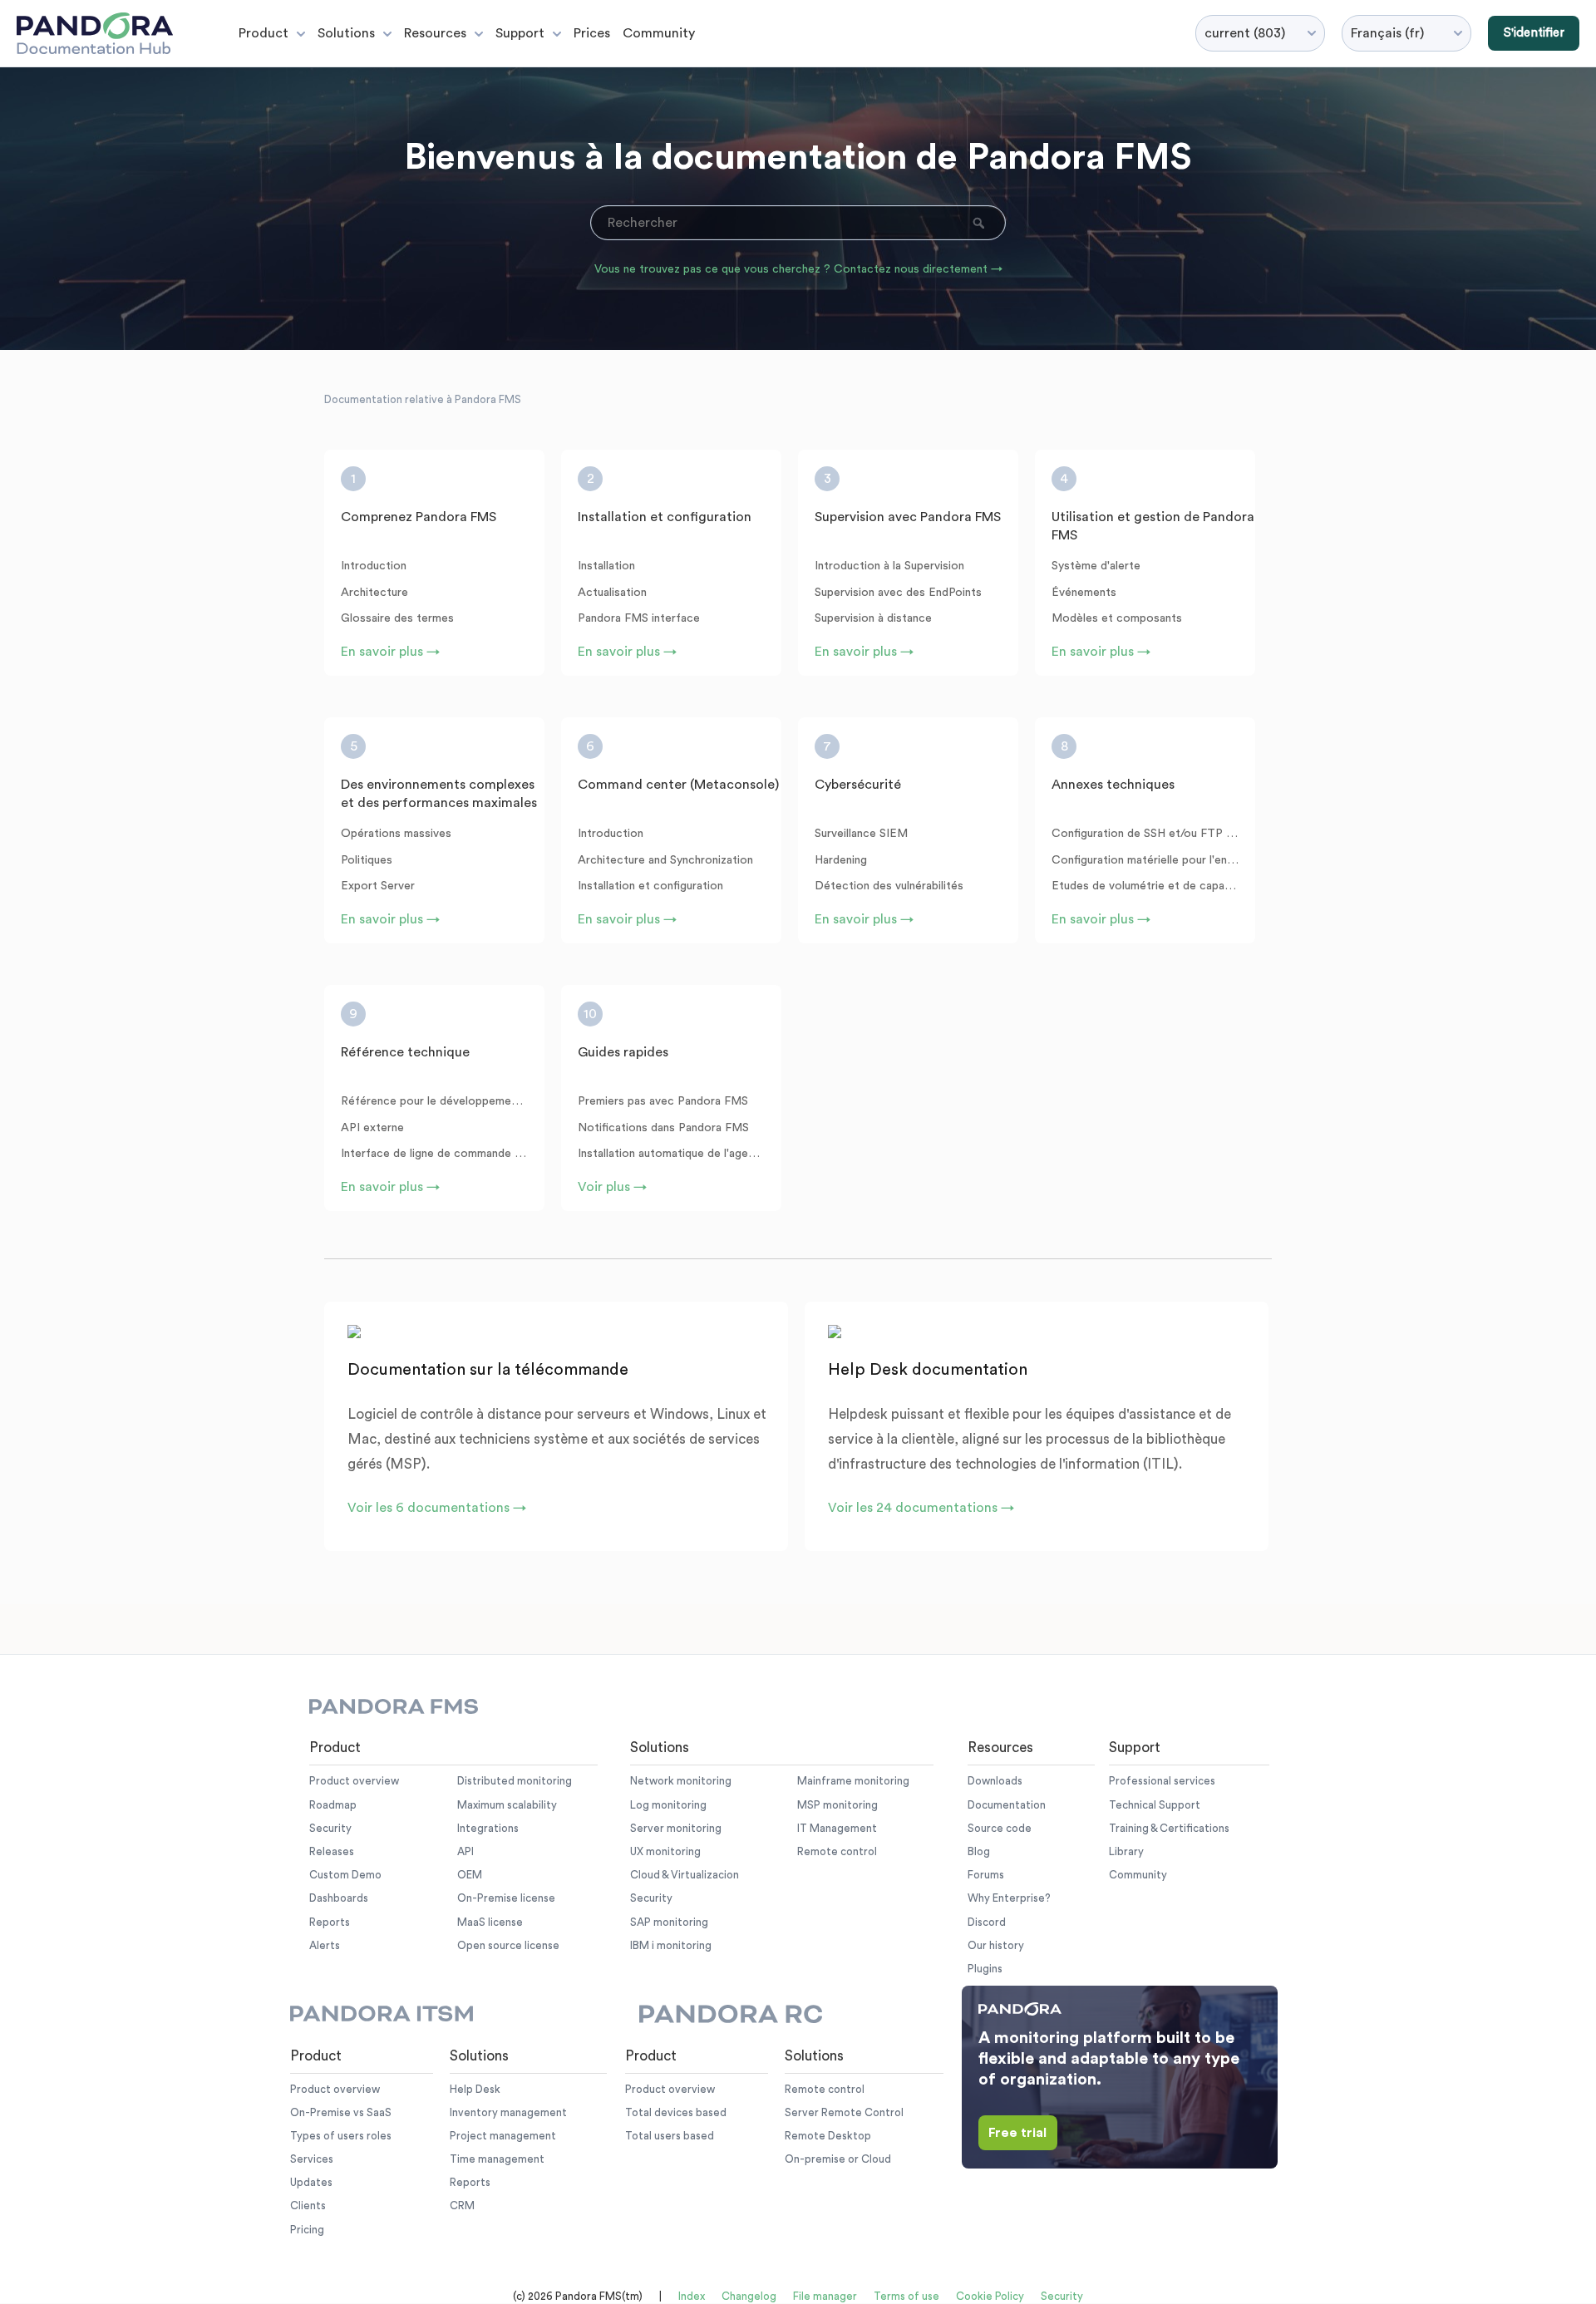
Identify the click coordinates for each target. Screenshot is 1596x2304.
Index (692, 2296)
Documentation (1007, 1805)
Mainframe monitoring (853, 1781)
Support (520, 33)
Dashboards (339, 1898)
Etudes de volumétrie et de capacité (1145, 886)
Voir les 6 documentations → (437, 1508)
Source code (1000, 1828)
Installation (606, 566)
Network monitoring (681, 1781)
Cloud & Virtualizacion (685, 1875)
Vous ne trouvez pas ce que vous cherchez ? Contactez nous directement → (798, 269)
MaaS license (490, 1922)
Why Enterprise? (1009, 1898)
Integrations (488, 1828)
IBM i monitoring (671, 1945)
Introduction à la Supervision (889, 566)
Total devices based (676, 2112)
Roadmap (333, 1805)
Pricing (307, 2230)
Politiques (367, 860)
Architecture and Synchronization (665, 860)
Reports (330, 1922)
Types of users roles (341, 2136)
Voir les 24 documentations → (921, 1508)
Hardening (841, 860)
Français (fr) (1387, 33)
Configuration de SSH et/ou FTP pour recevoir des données (1145, 834)
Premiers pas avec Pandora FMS (663, 1101)
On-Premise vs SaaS (341, 2112)
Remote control (837, 1851)
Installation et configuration (650, 886)
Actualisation (612, 593)
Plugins (985, 1969)
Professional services (1162, 1781)
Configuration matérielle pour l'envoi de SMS (1145, 860)
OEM (470, 1875)
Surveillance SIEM (861, 834)
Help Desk (475, 2089)
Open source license (508, 1945)
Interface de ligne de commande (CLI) (434, 1154)
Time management (497, 2159)
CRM (462, 2206)
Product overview (354, 1781)
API (465, 1851)
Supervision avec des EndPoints (898, 593)
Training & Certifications (1169, 1828)
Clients (308, 2206)
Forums (986, 1875)
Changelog (749, 2296)
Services (312, 2159)
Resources (435, 33)
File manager (825, 2296)
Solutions (346, 33)
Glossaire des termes (397, 618)
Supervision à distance (873, 618)
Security (330, 1828)
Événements (1084, 593)
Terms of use (906, 2296)
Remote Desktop (828, 2136)
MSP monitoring (837, 1805)
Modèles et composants (1117, 618)
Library (1126, 1851)
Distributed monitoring (515, 1781)
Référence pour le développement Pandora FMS (434, 1101)
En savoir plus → (390, 652)
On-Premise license (506, 1898)
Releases (332, 1851)
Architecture (374, 593)
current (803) (1245, 33)
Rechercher (980, 223)
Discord (987, 1922)
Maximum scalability (507, 1805)
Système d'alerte (1096, 566)
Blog (979, 1851)
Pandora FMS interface (639, 618)
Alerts (325, 1945)
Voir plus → (612, 1187)
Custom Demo (345, 1875)
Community (659, 33)
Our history (996, 1945)
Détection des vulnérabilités (889, 886)
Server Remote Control (844, 2112)
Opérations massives (396, 834)
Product (264, 33)
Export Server (378, 886)
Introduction (374, 566)
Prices (592, 33)
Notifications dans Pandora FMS (663, 1128)
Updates (311, 2182)
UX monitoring (665, 1851)
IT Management (837, 1828)
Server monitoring (676, 1828)
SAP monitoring (669, 1922)
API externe (372, 1128)
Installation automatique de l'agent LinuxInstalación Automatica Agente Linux (671, 1154)
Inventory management (508, 2112)
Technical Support (1155, 1805)
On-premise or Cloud (838, 2159)
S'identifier (1534, 33)
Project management (503, 2136)
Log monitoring (668, 1805)
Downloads (995, 1781)
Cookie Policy (990, 2296)
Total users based (670, 2136)
